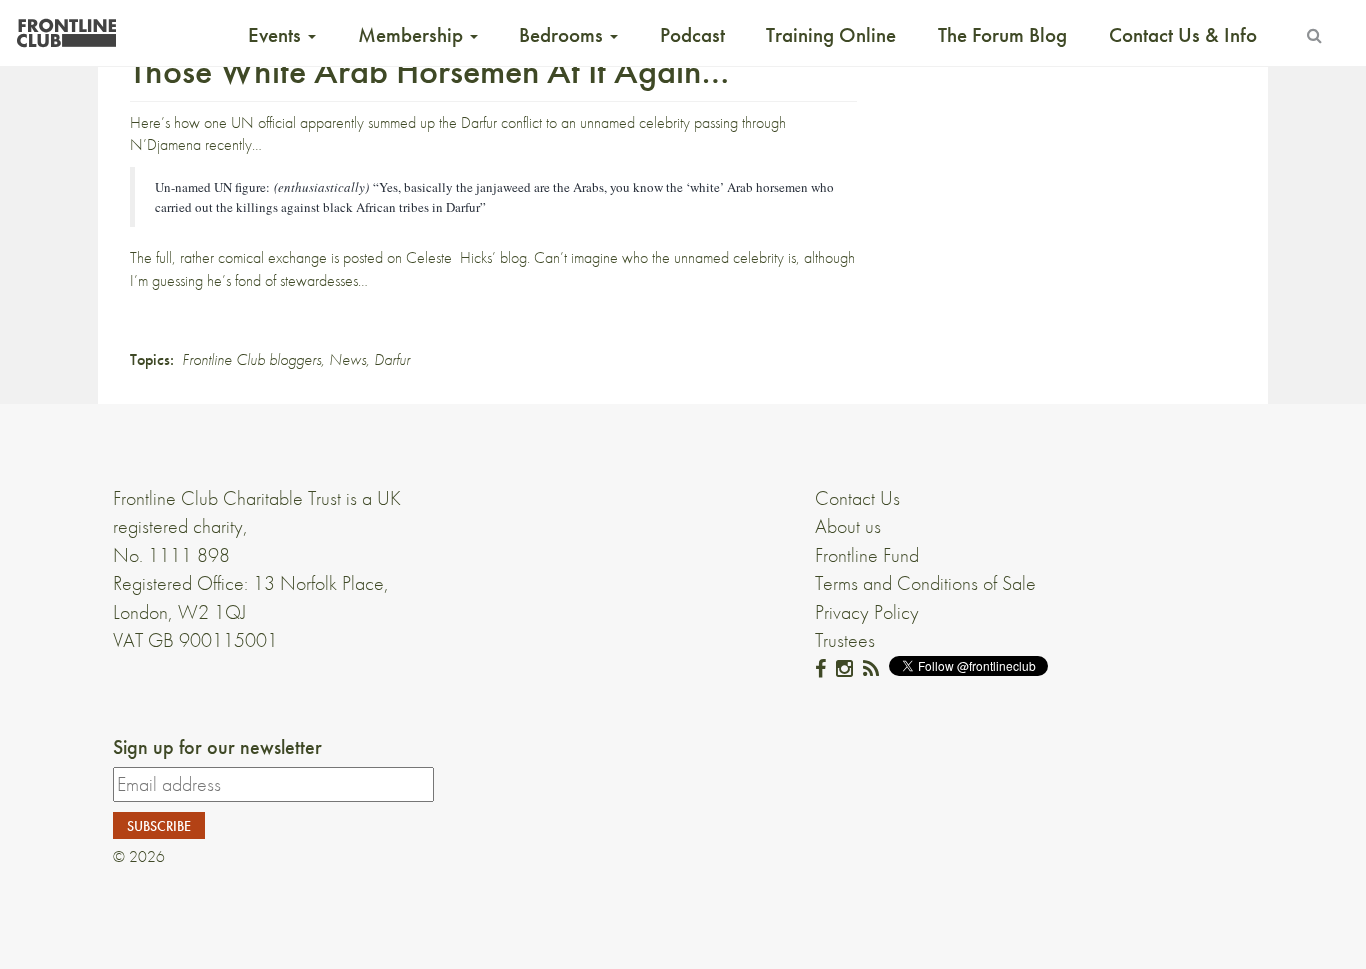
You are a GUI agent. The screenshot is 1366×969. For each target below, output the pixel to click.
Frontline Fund (867, 555)
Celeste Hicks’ (451, 257)
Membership (413, 35)
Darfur (392, 359)
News (347, 359)
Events (277, 35)
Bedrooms (563, 35)
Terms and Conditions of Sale (925, 583)
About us (848, 526)
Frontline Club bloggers (251, 359)
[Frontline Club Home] (66, 27)
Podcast (692, 35)
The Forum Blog (1002, 35)
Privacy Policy (867, 612)
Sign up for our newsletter (217, 747)
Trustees (845, 640)
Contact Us (857, 498)
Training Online (831, 35)
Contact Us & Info (1183, 35)
